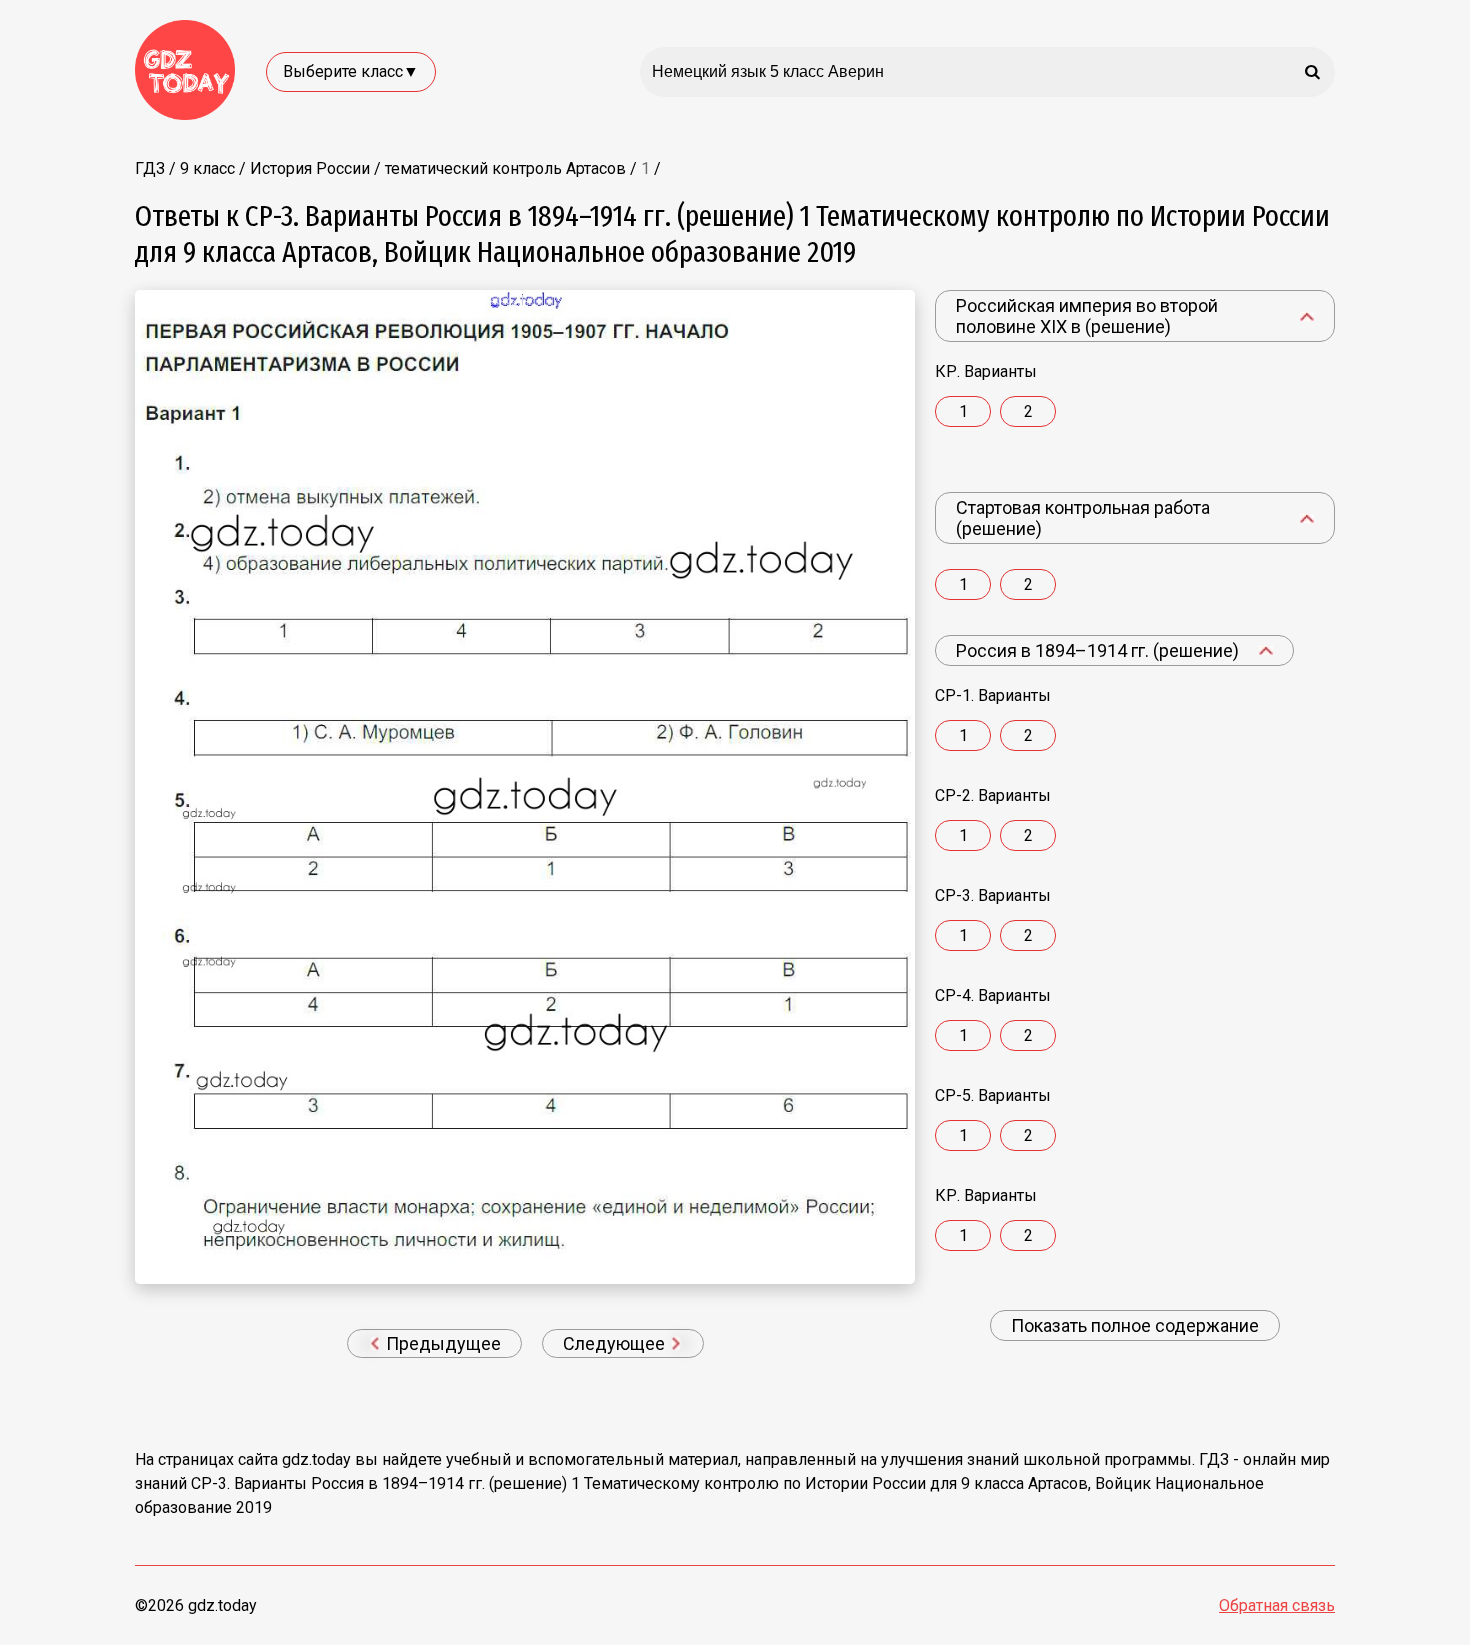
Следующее (616, 1343)
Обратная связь (1277, 1605)
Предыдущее (441, 1343)
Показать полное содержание (1135, 1325)
